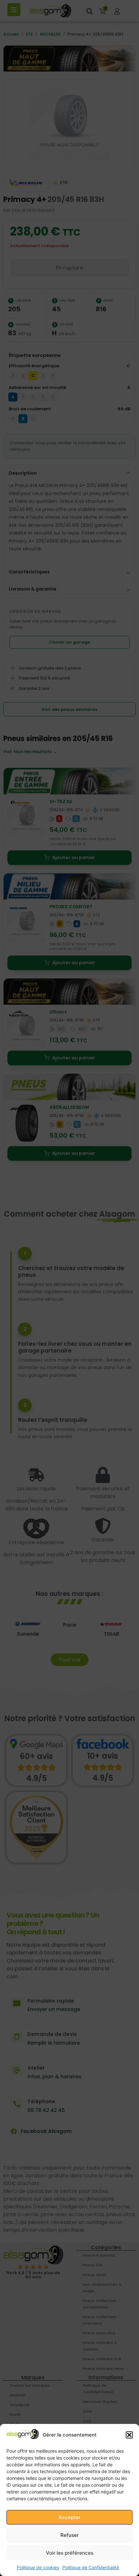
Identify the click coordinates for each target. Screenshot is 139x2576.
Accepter (69, 2517)
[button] (129, 2435)
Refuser (70, 2535)
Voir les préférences (70, 2553)
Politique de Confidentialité (91, 2567)
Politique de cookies (38, 2567)
